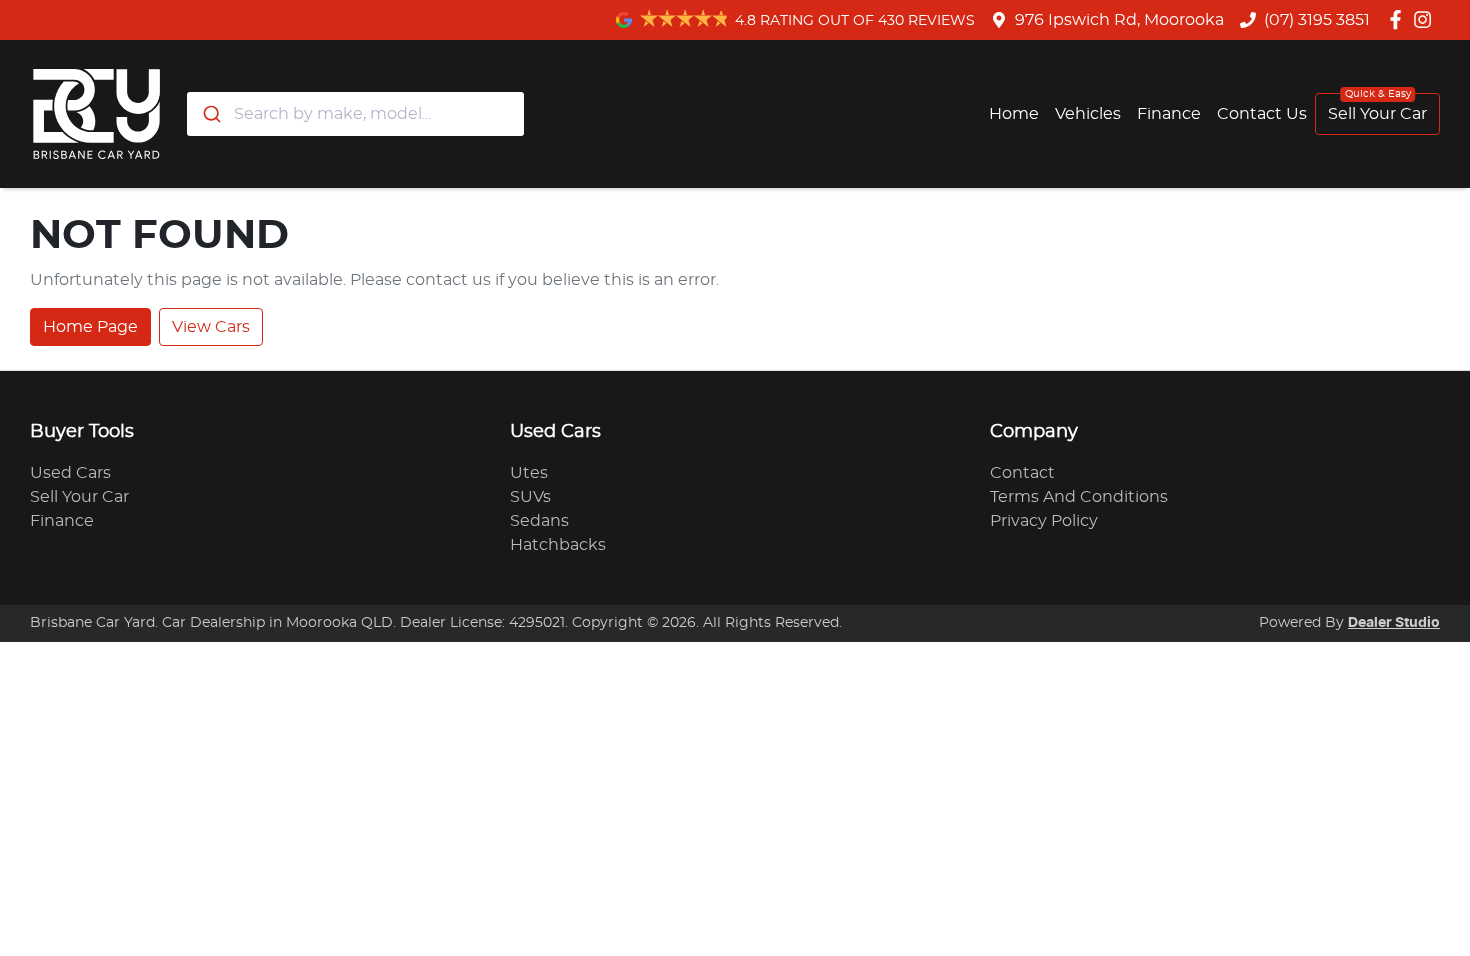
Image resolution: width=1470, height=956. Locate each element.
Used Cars (70, 473)
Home (1014, 114)
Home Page (90, 327)
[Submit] (210, 114)
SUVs (530, 497)
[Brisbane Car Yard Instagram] (1426, 19)
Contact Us (1262, 114)
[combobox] (355, 114)
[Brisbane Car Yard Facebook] (1399, 19)
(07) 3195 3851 (1317, 20)
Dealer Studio (1394, 623)
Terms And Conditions (1079, 497)
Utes (529, 473)
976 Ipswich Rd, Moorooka (1119, 20)
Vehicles (1088, 114)
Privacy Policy (1044, 521)
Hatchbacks (558, 545)
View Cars (211, 327)
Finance (1169, 114)
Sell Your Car (1377, 114)
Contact (1022, 473)
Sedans (539, 521)
